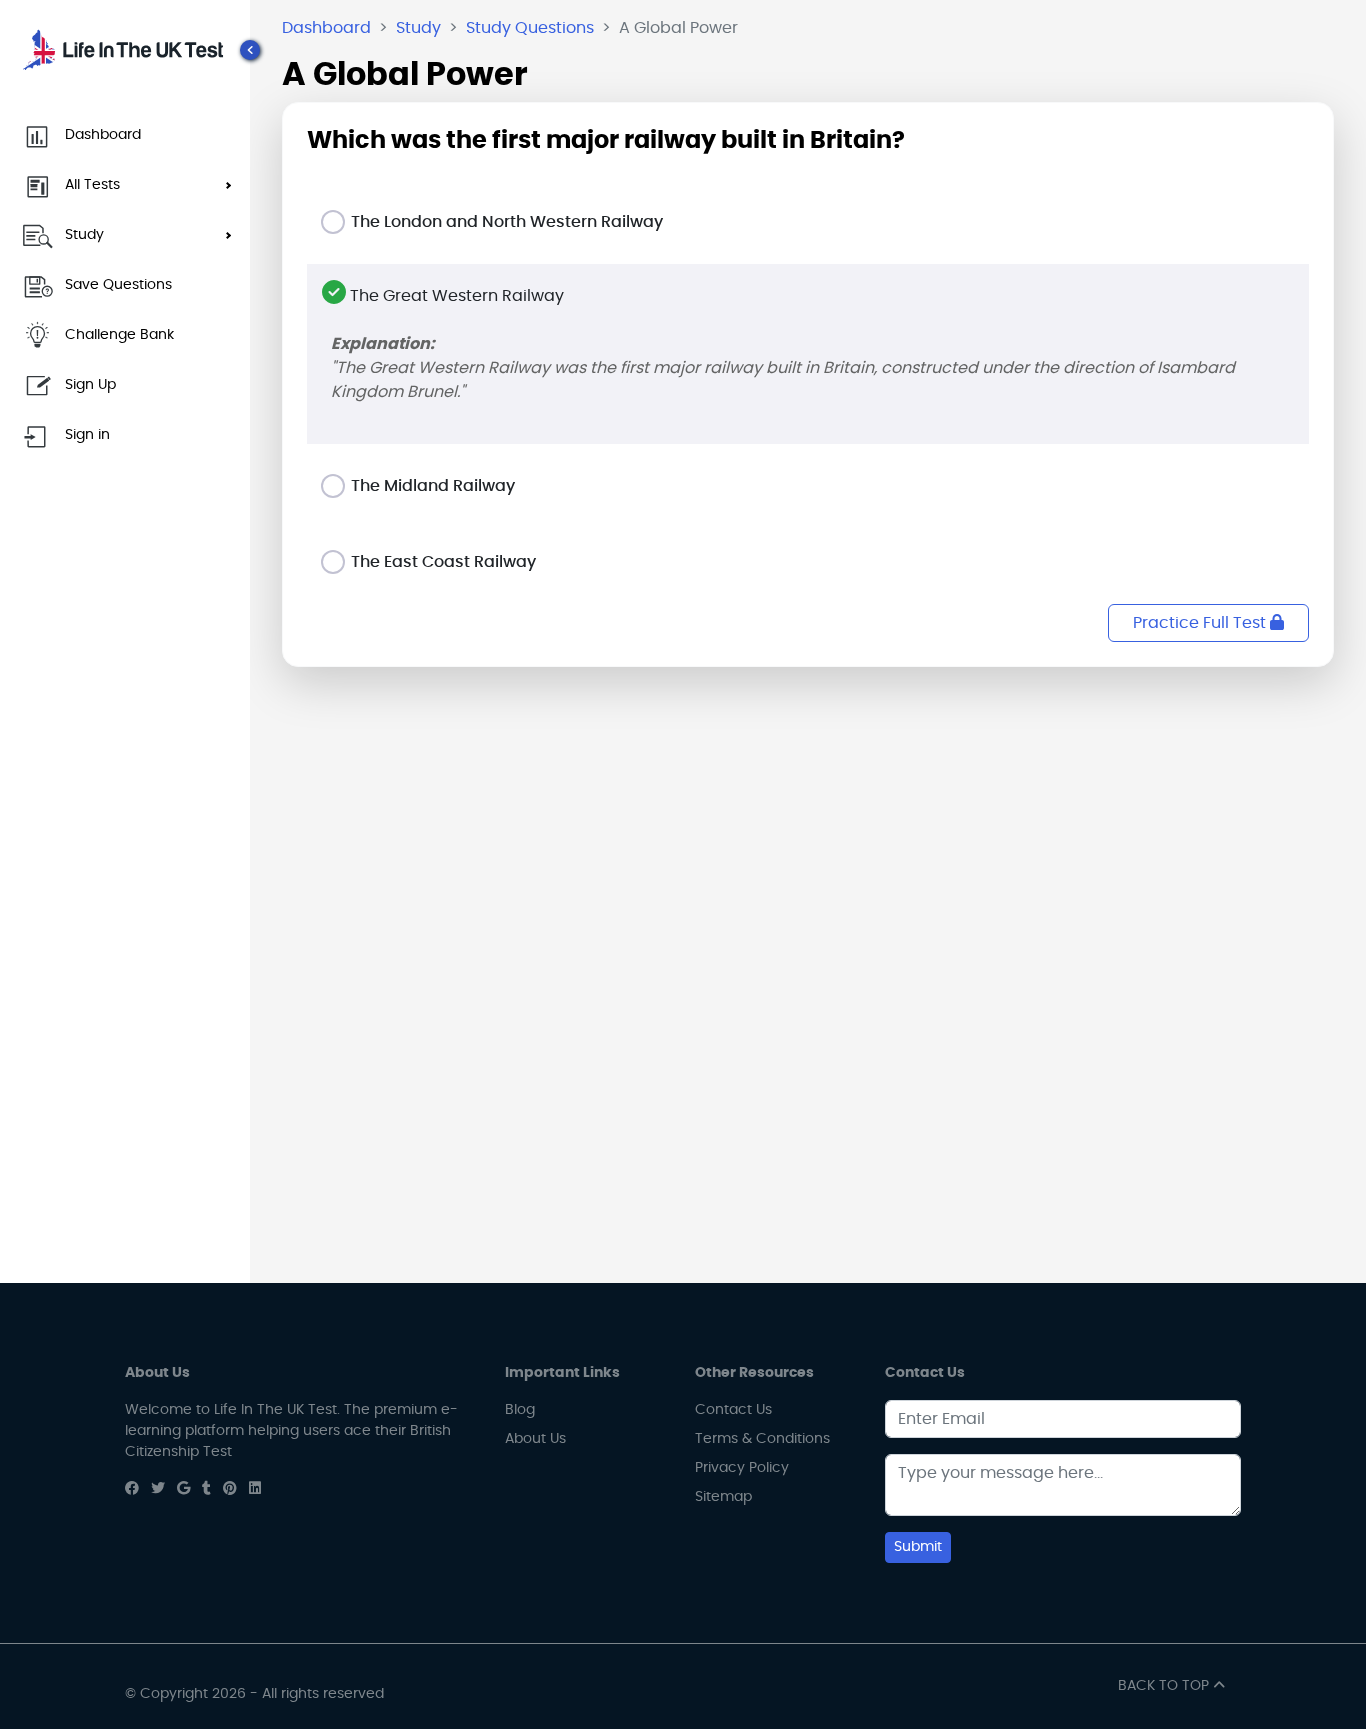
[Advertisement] (808, 823)
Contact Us (733, 1410)
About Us (535, 1439)
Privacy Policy (742, 1468)
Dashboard (326, 28)
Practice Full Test (1201, 623)
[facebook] (132, 1489)
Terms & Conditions (762, 1439)
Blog (520, 1410)
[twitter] (158, 1489)
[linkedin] (255, 1489)
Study (418, 28)
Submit (918, 1547)
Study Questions (530, 28)
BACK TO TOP (1165, 1686)
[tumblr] (206, 1489)
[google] (183, 1489)
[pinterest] (230, 1489)
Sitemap (723, 1497)
